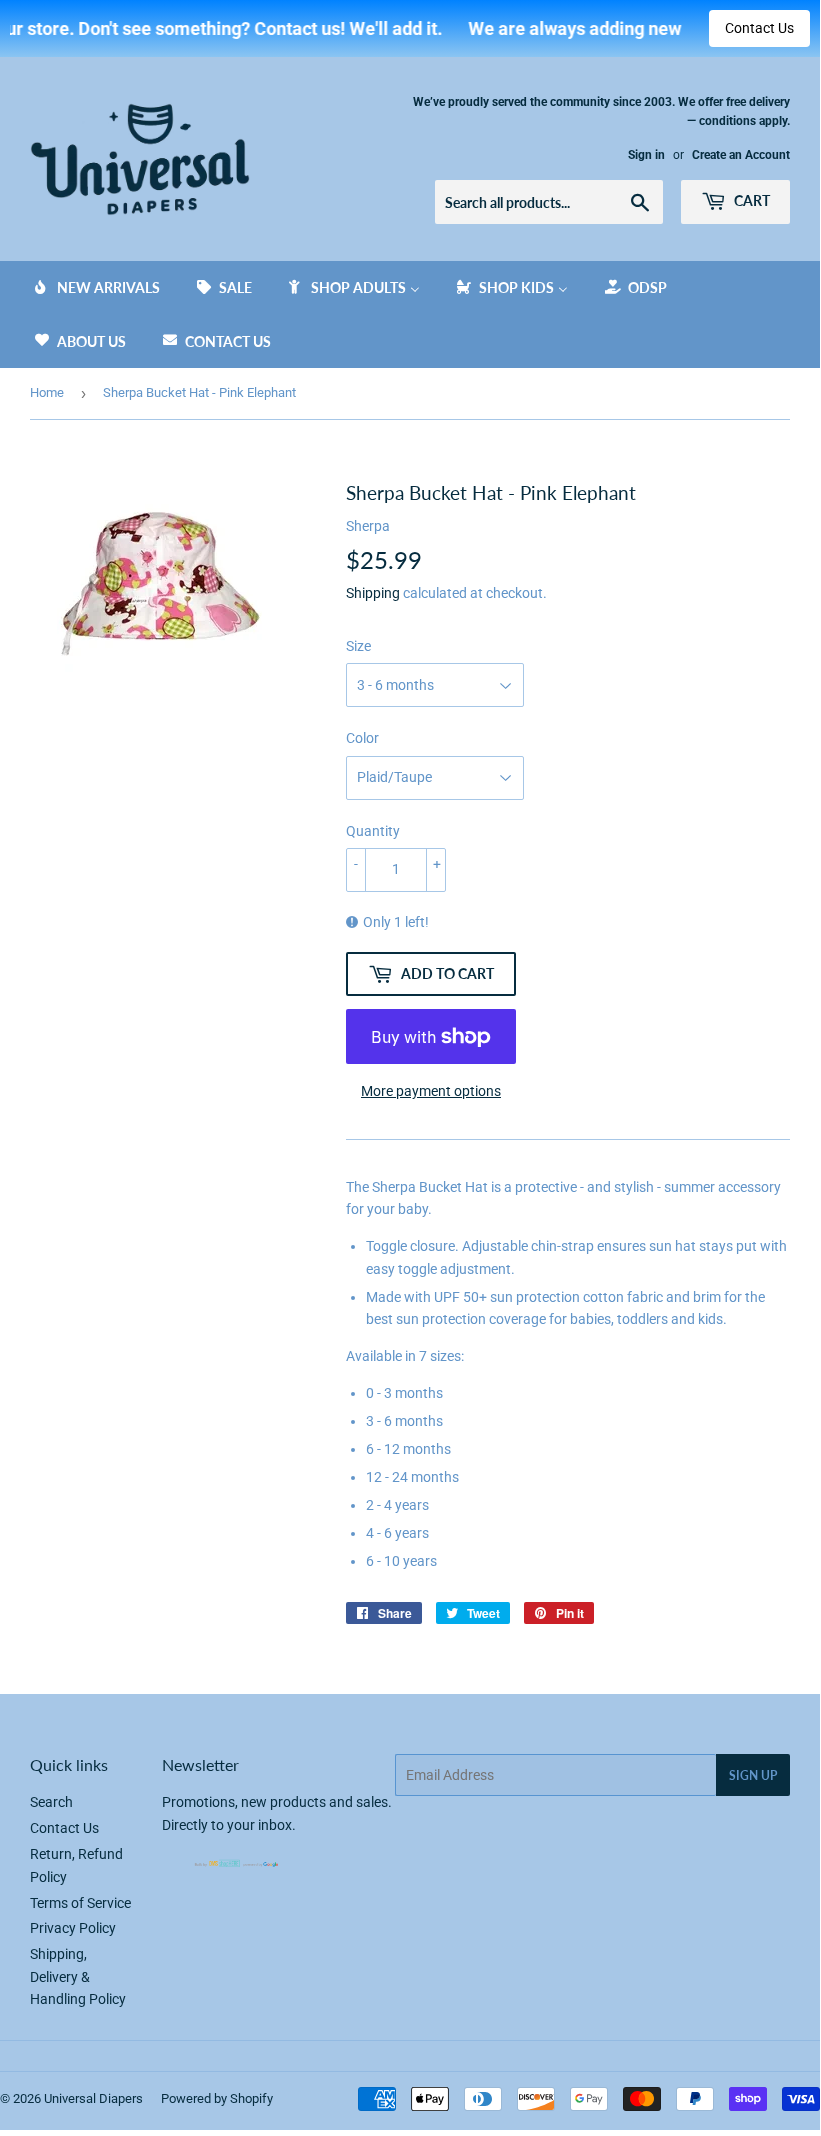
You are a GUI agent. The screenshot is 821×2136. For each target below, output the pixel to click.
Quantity (373, 831)
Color (362, 738)
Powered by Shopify (217, 2098)
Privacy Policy (73, 1928)
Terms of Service (80, 1903)
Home (47, 392)
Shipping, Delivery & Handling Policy (78, 1976)
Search (51, 1802)
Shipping (373, 593)
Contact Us (759, 28)
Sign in (646, 155)
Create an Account (741, 155)
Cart (750, 200)
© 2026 (22, 2098)
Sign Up (753, 1775)
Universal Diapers (93, 2098)
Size (358, 646)
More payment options (431, 1091)
